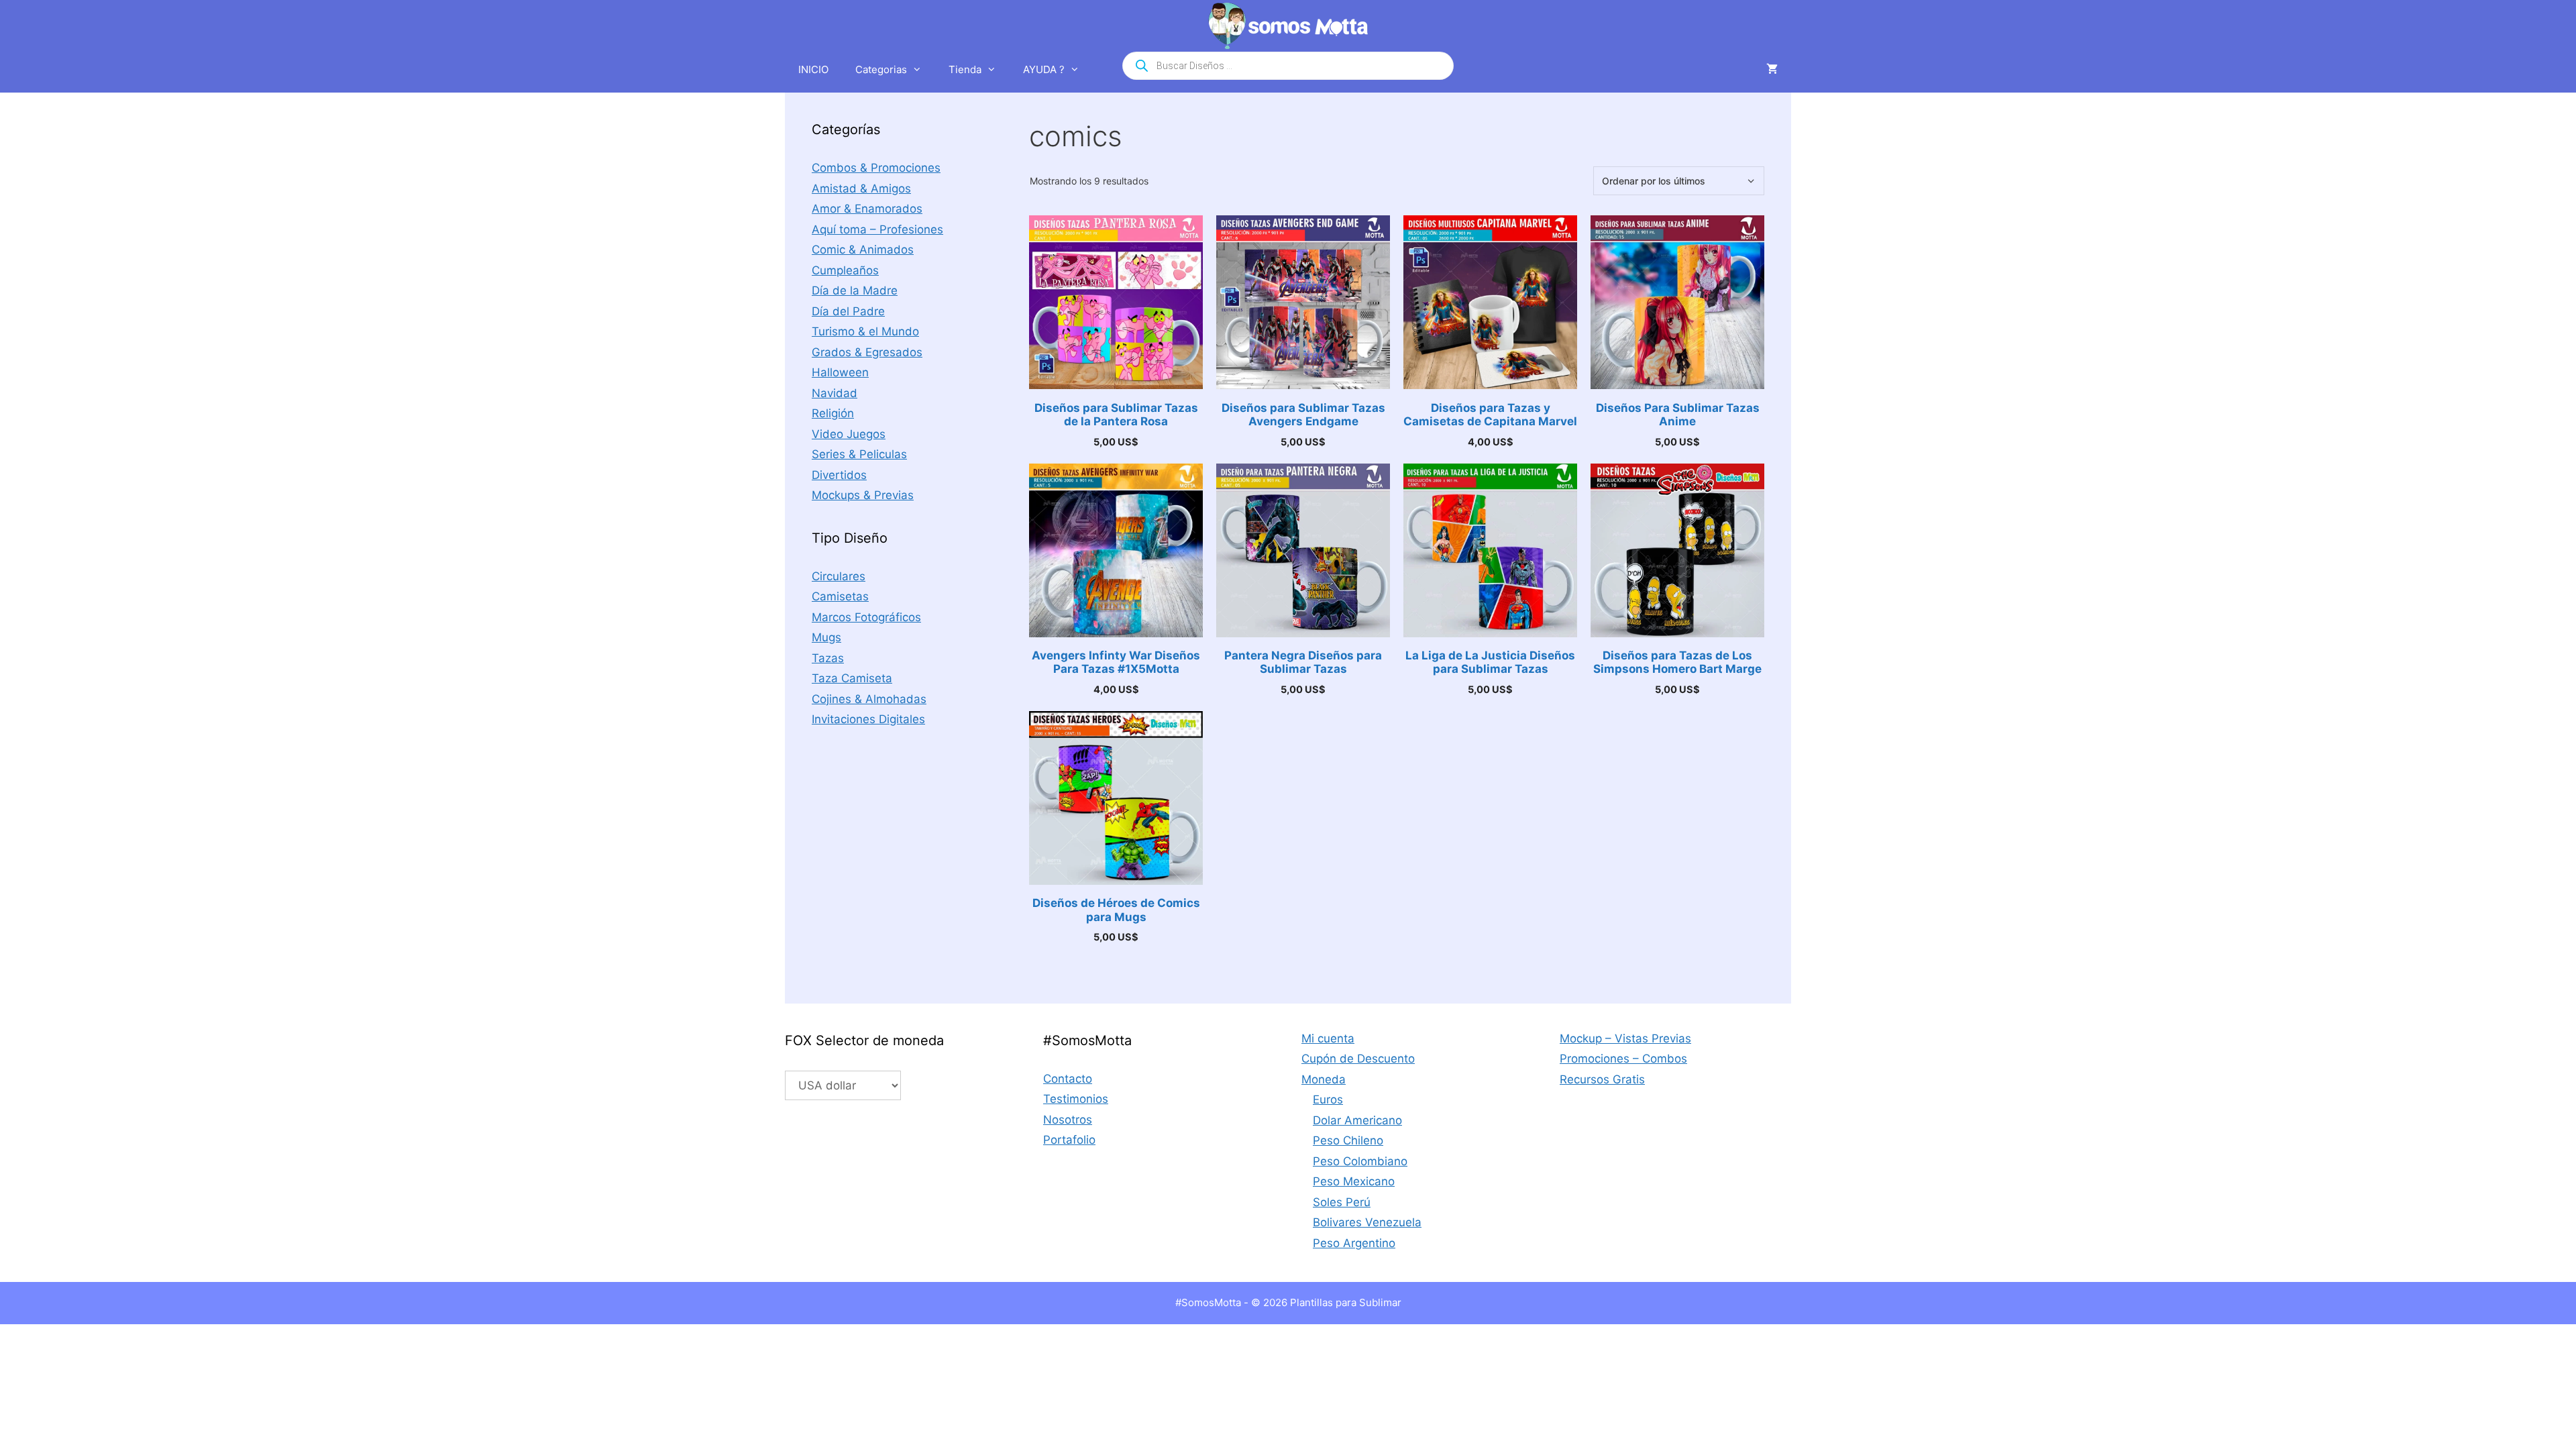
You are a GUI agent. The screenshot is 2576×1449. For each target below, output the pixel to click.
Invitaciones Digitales (868, 719)
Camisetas (840, 596)
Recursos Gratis (1602, 1079)
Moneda (1324, 1079)
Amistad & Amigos (861, 189)
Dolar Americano (1357, 1120)
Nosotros (1068, 1120)
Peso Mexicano (1354, 1181)
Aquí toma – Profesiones (877, 229)
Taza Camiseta (852, 678)
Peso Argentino (1354, 1243)
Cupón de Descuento (1358, 1059)
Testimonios (1076, 1099)
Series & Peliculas (859, 454)
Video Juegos (849, 434)
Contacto (1068, 1079)
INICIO (813, 69)
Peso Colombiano (1360, 1161)
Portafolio (1069, 1140)
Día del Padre (848, 311)
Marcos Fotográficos (866, 617)
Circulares (839, 576)
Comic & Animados (863, 250)
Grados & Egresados (867, 352)
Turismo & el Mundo (865, 331)
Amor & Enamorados (867, 209)
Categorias (881, 69)
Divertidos (839, 475)
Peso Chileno (1348, 1140)
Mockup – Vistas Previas (1625, 1038)
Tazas (828, 658)
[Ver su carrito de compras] (1772, 70)
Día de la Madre (855, 290)
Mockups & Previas (863, 495)
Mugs (826, 637)
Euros (1328, 1099)
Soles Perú (1342, 1202)
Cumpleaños (845, 270)
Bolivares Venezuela (1367, 1222)
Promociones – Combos (1623, 1059)
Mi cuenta (1328, 1038)
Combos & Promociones (876, 168)
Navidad (835, 393)
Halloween (840, 372)
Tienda (965, 69)
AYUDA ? (1044, 69)
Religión (833, 413)
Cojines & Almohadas (869, 699)
